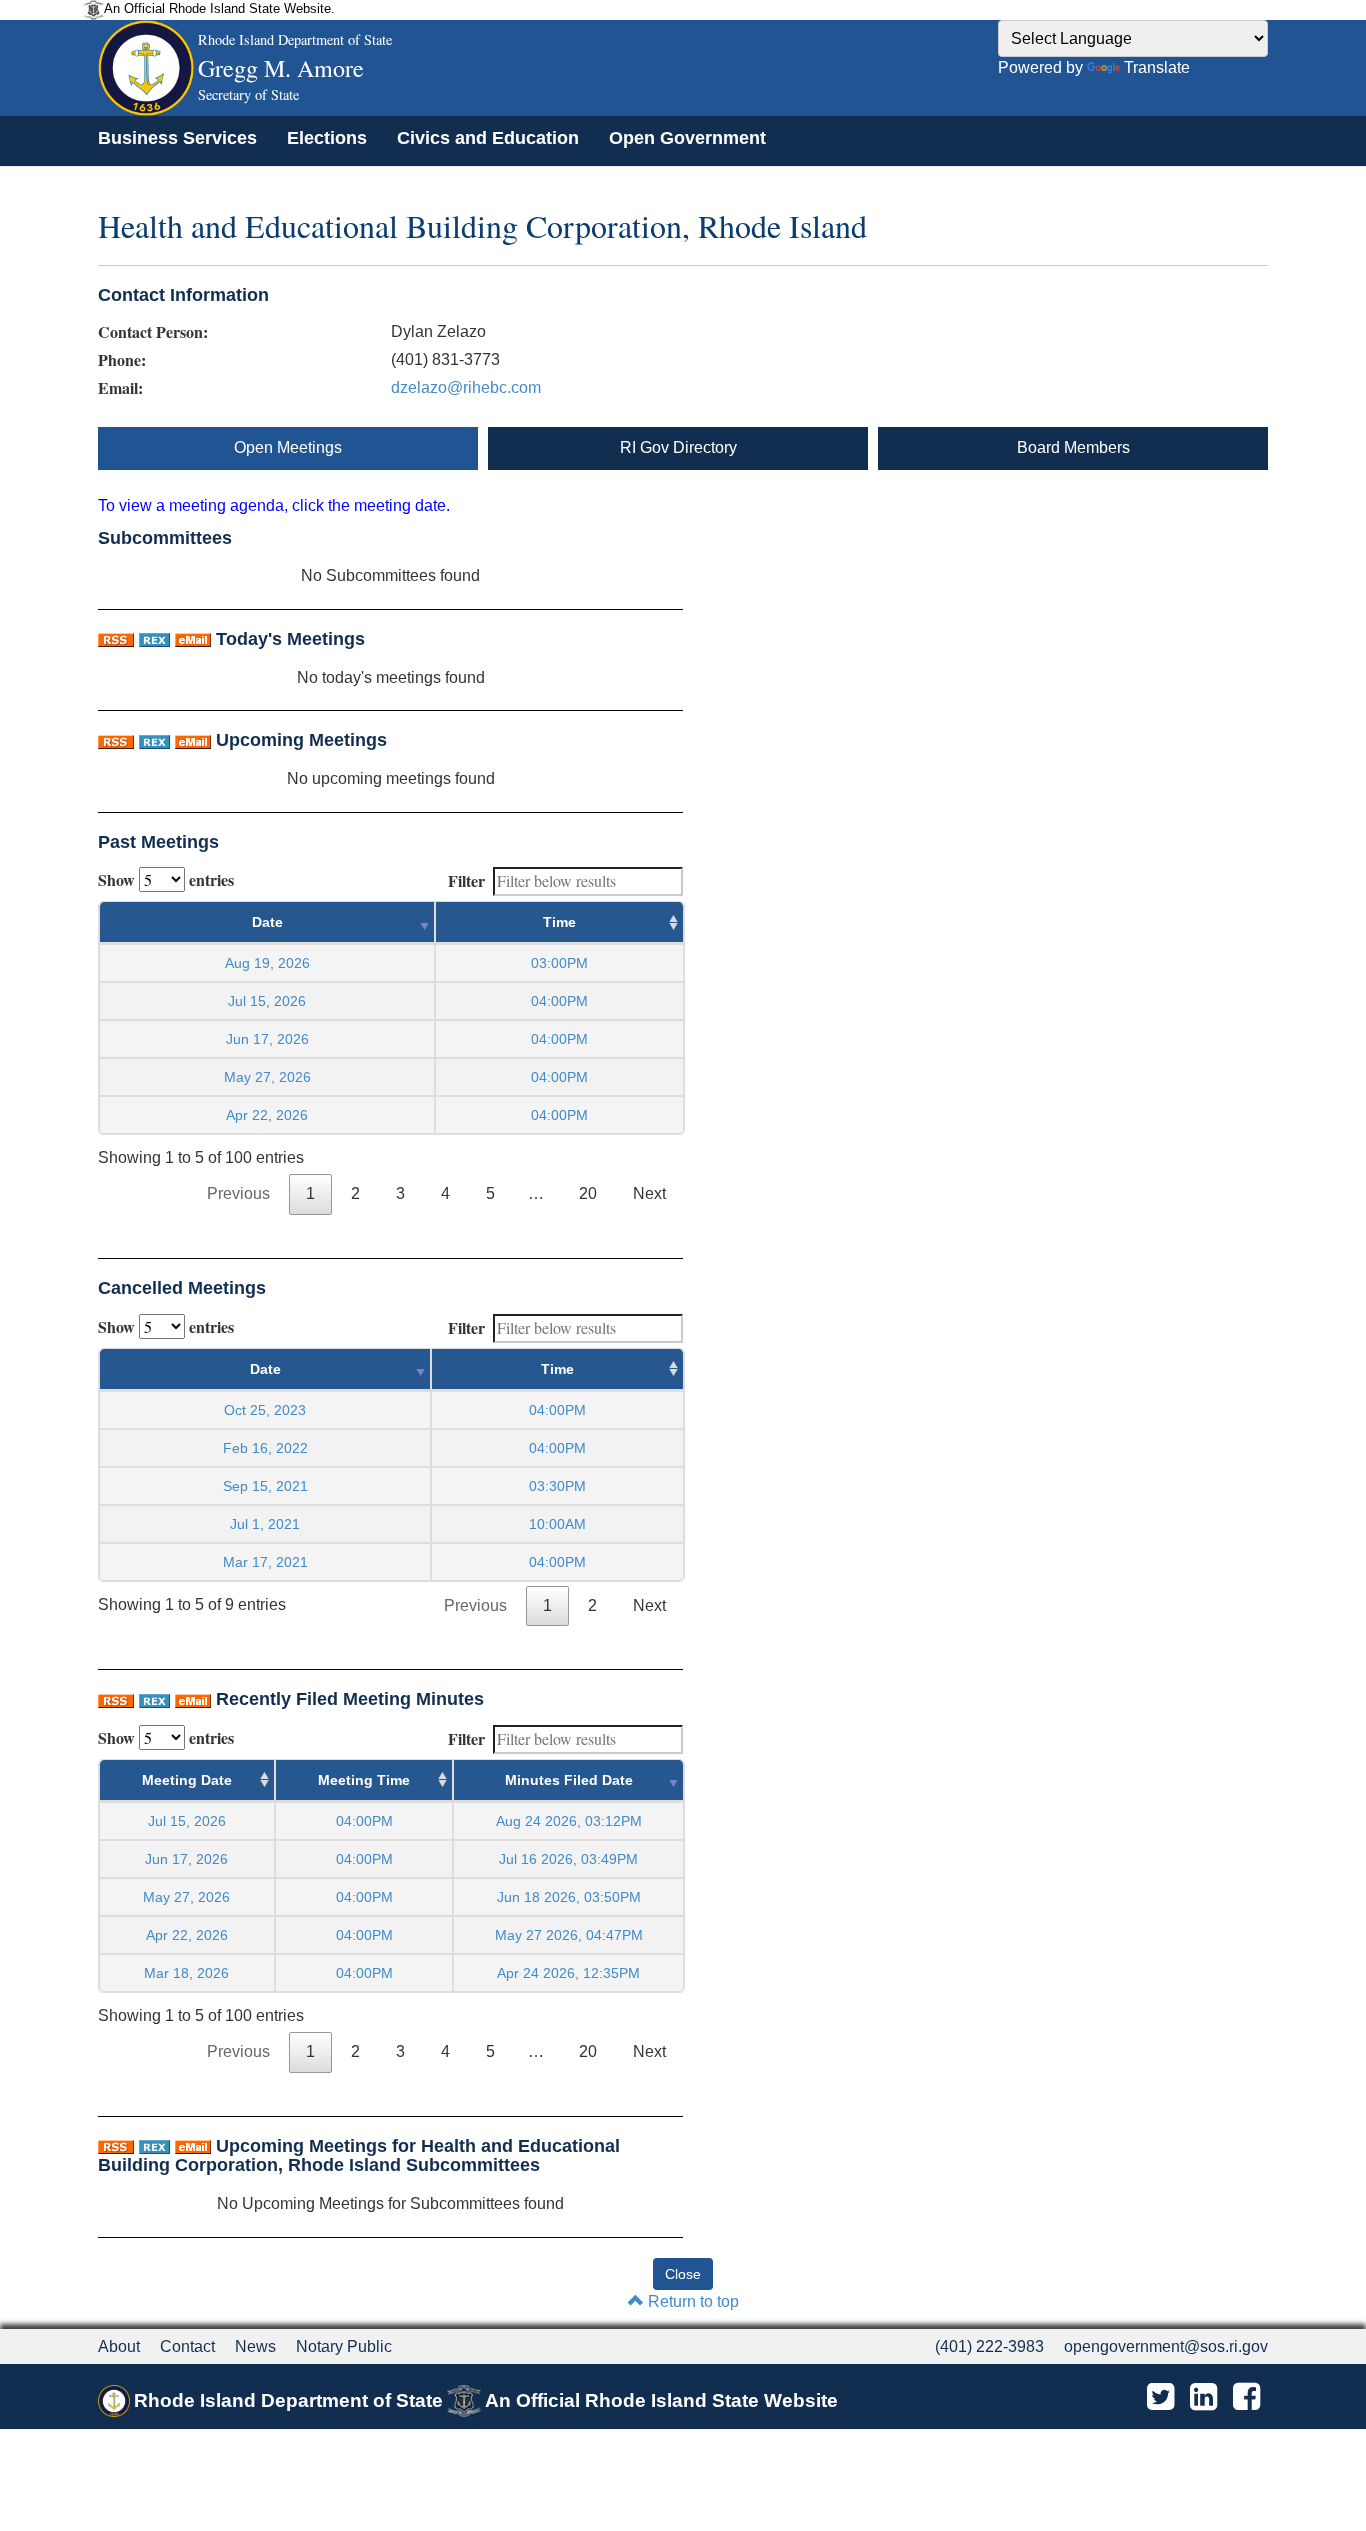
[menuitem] (177, 138)
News (255, 2346)
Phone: (122, 360)
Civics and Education (488, 138)
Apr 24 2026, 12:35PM (568, 1973)
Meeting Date (187, 1780)
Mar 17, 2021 (265, 1562)
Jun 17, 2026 (267, 1039)
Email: (120, 388)
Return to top (691, 2301)
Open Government (687, 138)
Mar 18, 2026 (186, 1973)
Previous (238, 1193)
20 (588, 1193)
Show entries (166, 879)
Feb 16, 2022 (265, 1448)
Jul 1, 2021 (265, 1524)
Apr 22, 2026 (267, 1115)
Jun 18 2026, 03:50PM (569, 1897)
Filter (466, 880)
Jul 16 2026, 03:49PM (568, 1859)
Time (559, 922)
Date (267, 922)
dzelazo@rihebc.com (466, 387)
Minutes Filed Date (569, 1780)
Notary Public (344, 2346)
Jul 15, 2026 (267, 1001)
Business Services (177, 138)
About (119, 2346)
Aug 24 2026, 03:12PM (569, 1821)
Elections (327, 138)
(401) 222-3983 (989, 2346)
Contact (187, 2346)
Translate (1157, 67)
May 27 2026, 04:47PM (569, 1935)
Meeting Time (364, 1780)
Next (649, 1193)
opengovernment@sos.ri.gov (1166, 2346)
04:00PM (364, 1821)
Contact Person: (153, 332)
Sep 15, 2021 (265, 1486)
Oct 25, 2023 (265, 1410)
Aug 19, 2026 (267, 963)
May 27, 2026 (267, 1077)
